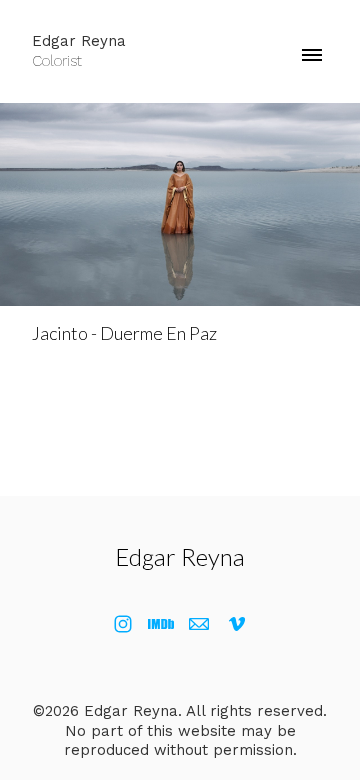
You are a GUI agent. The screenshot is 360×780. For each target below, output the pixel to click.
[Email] (199, 624)
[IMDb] (161, 624)
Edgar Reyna (180, 556)
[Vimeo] (237, 624)
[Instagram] (123, 624)
